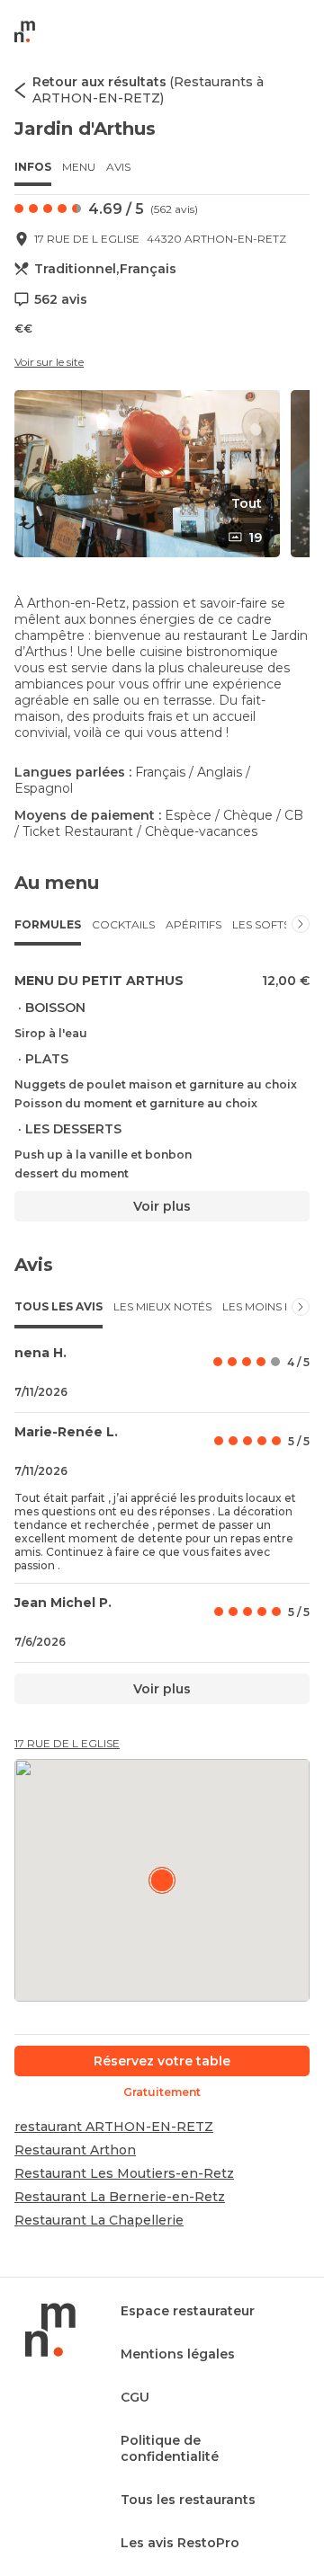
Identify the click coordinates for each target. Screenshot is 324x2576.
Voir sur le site (49, 362)
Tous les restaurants (188, 2500)
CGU (135, 2397)
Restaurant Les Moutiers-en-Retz (124, 2173)
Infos (33, 167)
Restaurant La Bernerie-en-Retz (120, 2197)
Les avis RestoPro (180, 2543)
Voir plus (162, 1206)
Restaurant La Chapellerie (99, 2220)
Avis (118, 167)
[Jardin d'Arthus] (162, 1880)
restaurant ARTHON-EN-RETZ (114, 2127)
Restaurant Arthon (75, 2150)
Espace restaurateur (188, 2311)
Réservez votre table (162, 2061)
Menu (79, 167)
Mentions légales (178, 2354)
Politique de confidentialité (170, 2448)
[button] (147, 474)
